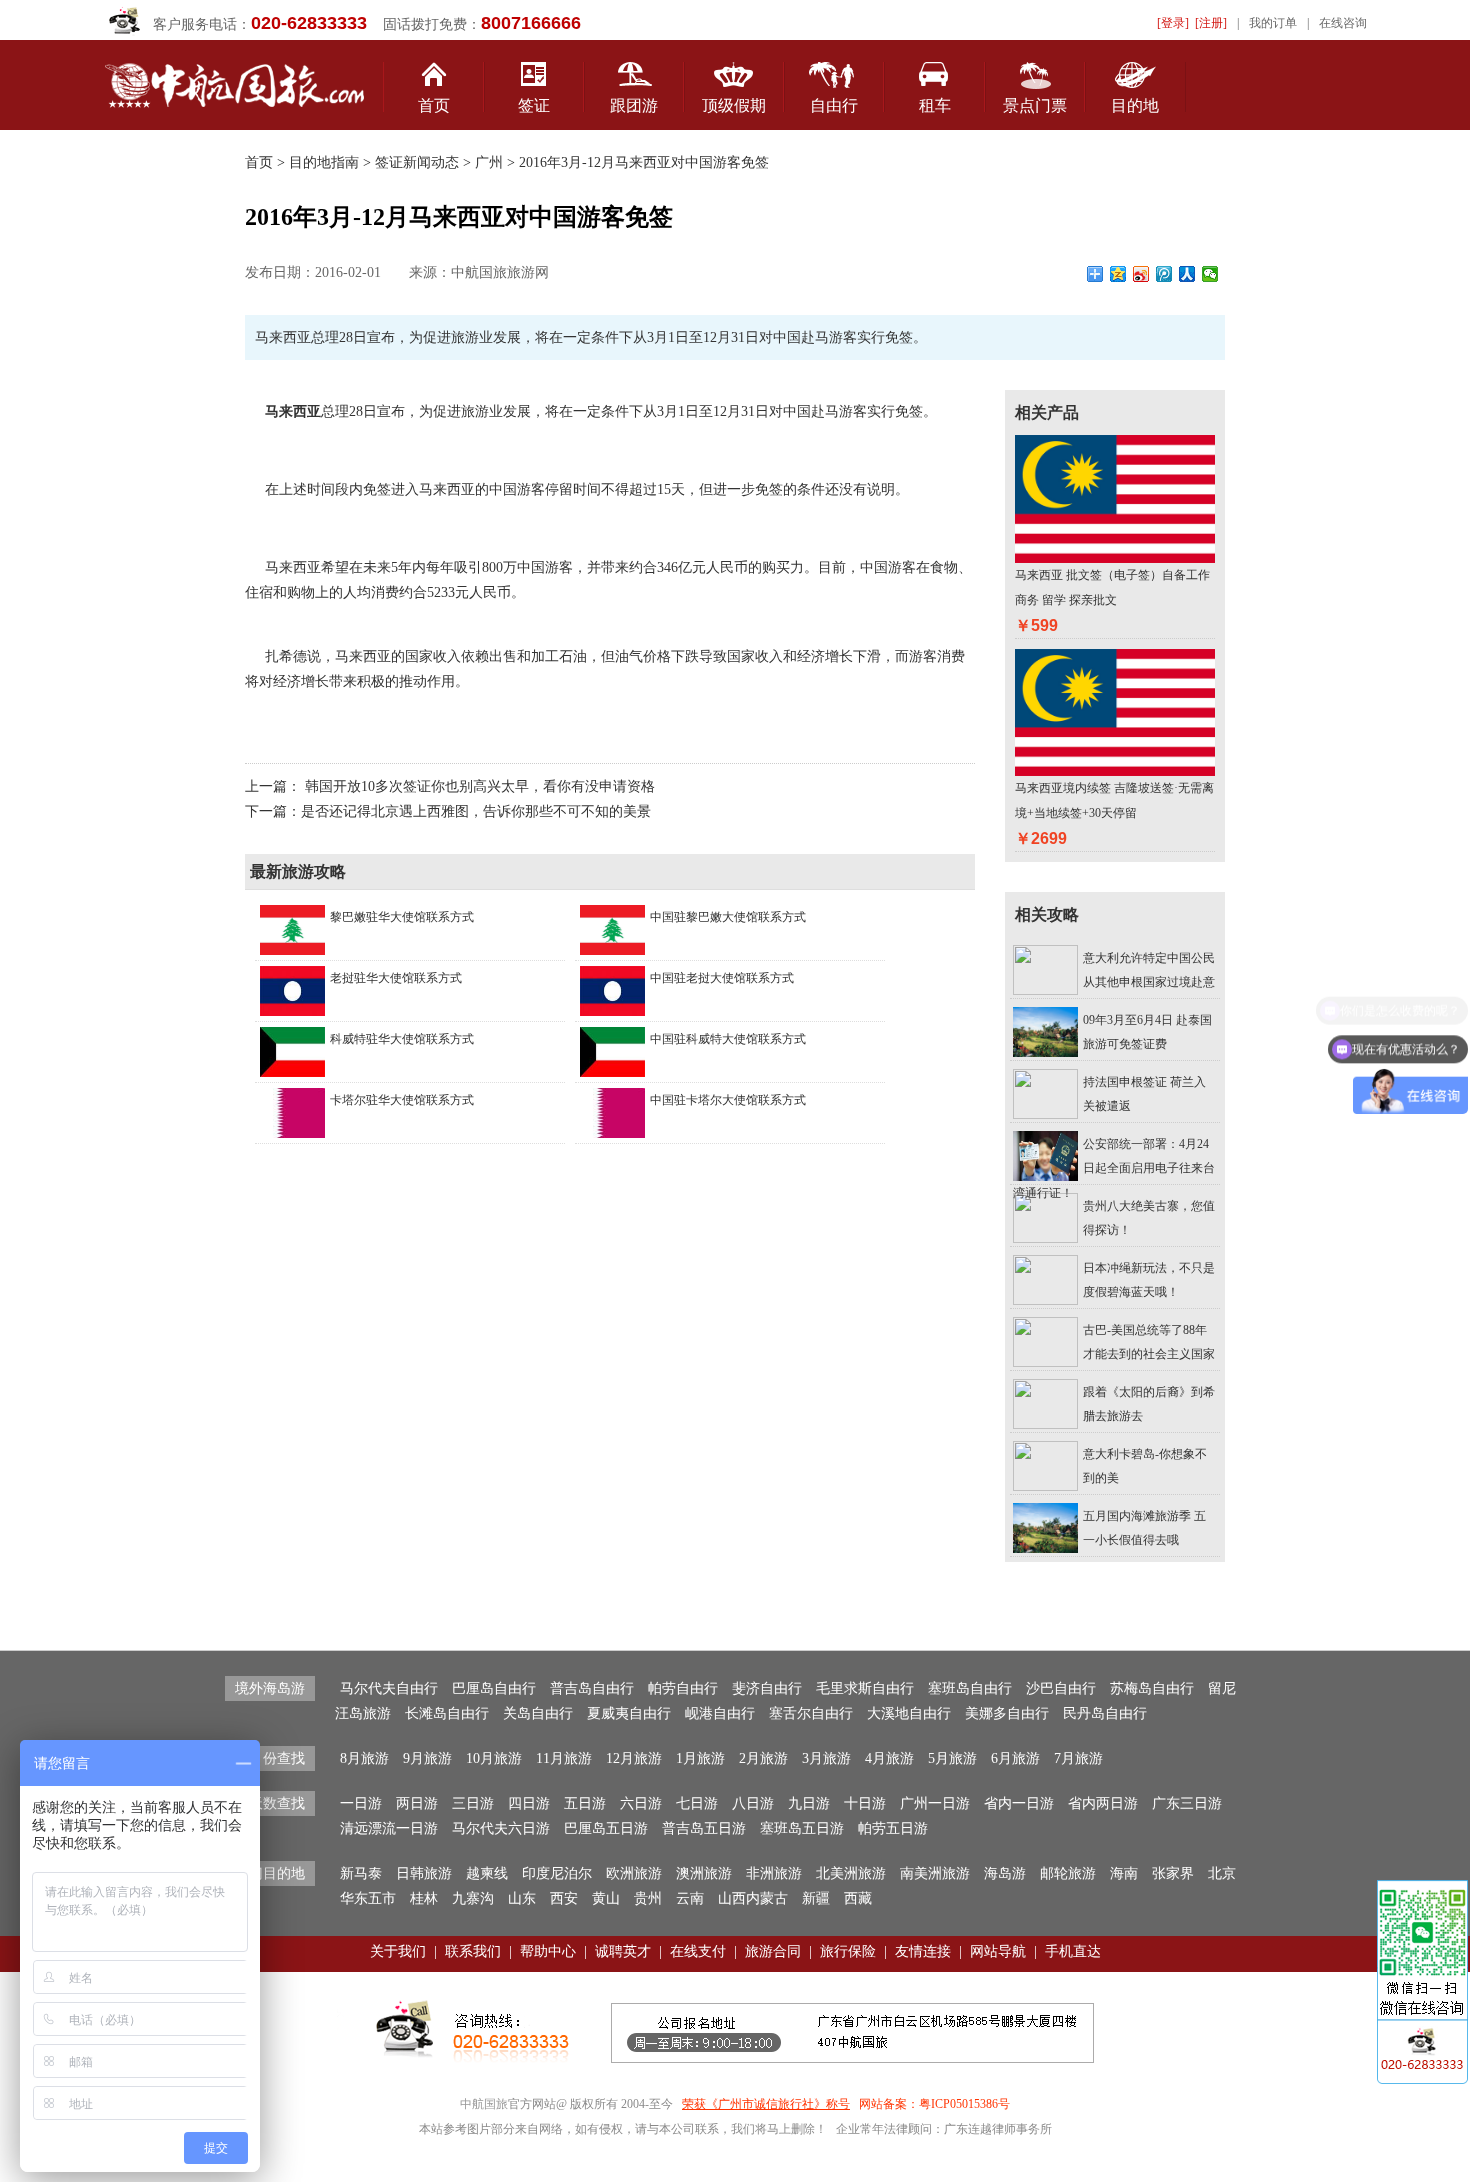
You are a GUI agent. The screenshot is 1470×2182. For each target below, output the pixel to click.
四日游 (529, 1803)
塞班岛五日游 (802, 1828)
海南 (1124, 1873)
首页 (434, 105)
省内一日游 (1019, 1803)
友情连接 (923, 1951)
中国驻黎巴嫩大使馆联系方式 (728, 917)
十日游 (865, 1803)
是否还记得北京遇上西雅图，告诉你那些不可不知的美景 (476, 811)
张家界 (1173, 1873)
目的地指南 (324, 162)
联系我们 (473, 1951)
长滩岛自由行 (447, 1713)
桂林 (424, 1898)
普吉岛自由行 (592, 1688)
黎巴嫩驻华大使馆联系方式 (402, 917)
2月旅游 (763, 1758)
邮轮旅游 (1068, 1873)
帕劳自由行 (683, 1688)
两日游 (417, 1803)
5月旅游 (952, 1758)
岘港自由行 (720, 1713)
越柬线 (487, 1873)
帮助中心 (548, 1951)
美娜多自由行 (1007, 1713)
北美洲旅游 (851, 1873)
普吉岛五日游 (704, 1828)
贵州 (648, 1898)
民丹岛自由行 (1105, 1713)
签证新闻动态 (415, 162)
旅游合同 (773, 1951)
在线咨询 (1343, 23)
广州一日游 (935, 1803)
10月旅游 (494, 1758)
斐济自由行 (767, 1688)
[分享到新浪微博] (1141, 274)
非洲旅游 (774, 1873)
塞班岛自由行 (970, 1688)
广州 (489, 162)
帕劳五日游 (893, 1828)
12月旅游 (634, 1758)
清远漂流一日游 (389, 1828)
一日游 (361, 1803)
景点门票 (1035, 105)
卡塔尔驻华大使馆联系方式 (402, 1100)
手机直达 (1073, 1951)
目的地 (1135, 105)
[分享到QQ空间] (1118, 274)
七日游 (697, 1803)
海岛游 (1005, 1873)
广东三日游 (1187, 1803)
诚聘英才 (623, 1951)
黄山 (606, 1898)
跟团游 (634, 105)
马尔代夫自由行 (389, 1688)
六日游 (641, 1803)
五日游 (585, 1803)
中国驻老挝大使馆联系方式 (722, 978)
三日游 (473, 1803)
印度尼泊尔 (557, 1873)
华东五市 (368, 1898)
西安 (564, 1898)
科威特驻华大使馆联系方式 (402, 1039)
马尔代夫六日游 (501, 1828)
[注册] (1211, 23)
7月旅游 (1078, 1758)
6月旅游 (1015, 1758)
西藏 (858, 1898)
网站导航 (998, 1951)
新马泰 (361, 1873)
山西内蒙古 (753, 1898)
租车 (935, 105)
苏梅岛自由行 (1152, 1688)
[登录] (1173, 23)
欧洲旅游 (634, 1873)
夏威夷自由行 (629, 1713)
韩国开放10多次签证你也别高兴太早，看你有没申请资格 (480, 786)
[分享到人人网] (1187, 274)
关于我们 (398, 1951)
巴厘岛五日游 (606, 1828)
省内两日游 (1103, 1803)
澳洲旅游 (704, 1873)
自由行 (834, 105)
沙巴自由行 (1061, 1688)
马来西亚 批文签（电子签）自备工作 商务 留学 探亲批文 (1112, 587)
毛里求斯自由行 (865, 1688)
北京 (1222, 1873)
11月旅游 (564, 1758)
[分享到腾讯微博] (1164, 274)
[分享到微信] (1210, 274)
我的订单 (1273, 23)
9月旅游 (427, 1758)
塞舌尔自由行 (811, 1713)
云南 (690, 1898)
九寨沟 (473, 1898)
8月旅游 (364, 1758)
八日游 (753, 1803)
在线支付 (698, 1951)
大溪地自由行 (909, 1713)
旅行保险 (848, 1951)
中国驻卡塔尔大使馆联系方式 (728, 1100)
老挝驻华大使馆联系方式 (396, 978)
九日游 (809, 1803)
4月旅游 (889, 1758)
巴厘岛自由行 (494, 1688)
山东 (522, 1898)
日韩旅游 (424, 1873)
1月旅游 (700, 1758)
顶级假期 (734, 105)
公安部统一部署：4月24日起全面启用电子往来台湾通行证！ (1114, 1168)
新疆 (816, 1898)
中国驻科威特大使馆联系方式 (728, 1039)
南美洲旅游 (935, 1873)
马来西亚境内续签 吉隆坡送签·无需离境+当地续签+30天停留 (1114, 800)
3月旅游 (826, 1758)
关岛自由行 (538, 1713)
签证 (534, 105)
